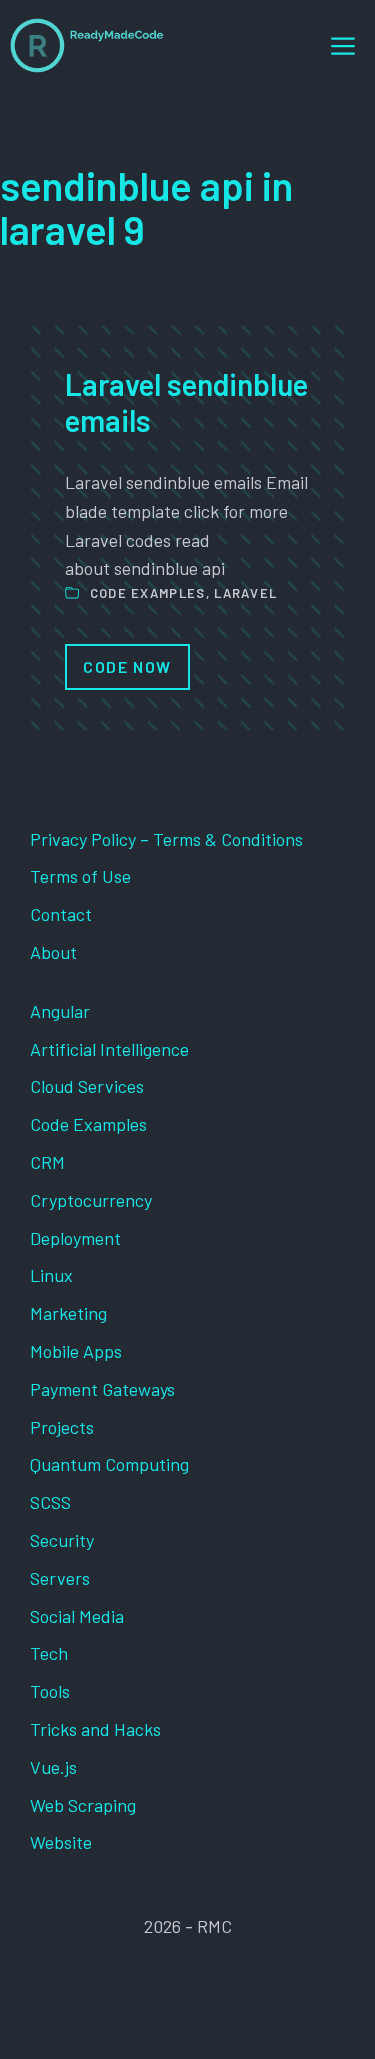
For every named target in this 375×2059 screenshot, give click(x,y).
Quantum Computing (109, 1464)
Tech (49, 1653)
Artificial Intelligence (109, 1049)
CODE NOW (127, 666)
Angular (60, 1011)
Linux (51, 1275)
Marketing (68, 1313)
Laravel (245, 593)
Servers (60, 1578)
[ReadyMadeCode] (87, 45)
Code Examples (148, 593)
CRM (47, 1162)
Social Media (77, 1616)
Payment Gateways (102, 1389)
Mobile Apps (76, 1351)
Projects (62, 1427)
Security (62, 1540)
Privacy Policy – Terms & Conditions (166, 839)
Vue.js (53, 1767)
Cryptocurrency (91, 1200)
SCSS (50, 1502)
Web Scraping (83, 1805)
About (53, 952)
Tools (50, 1691)
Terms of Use (80, 876)
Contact (61, 914)
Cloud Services (87, 1086)
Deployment (75, 1238)
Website (61, 1842)
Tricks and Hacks (95, 1729)
